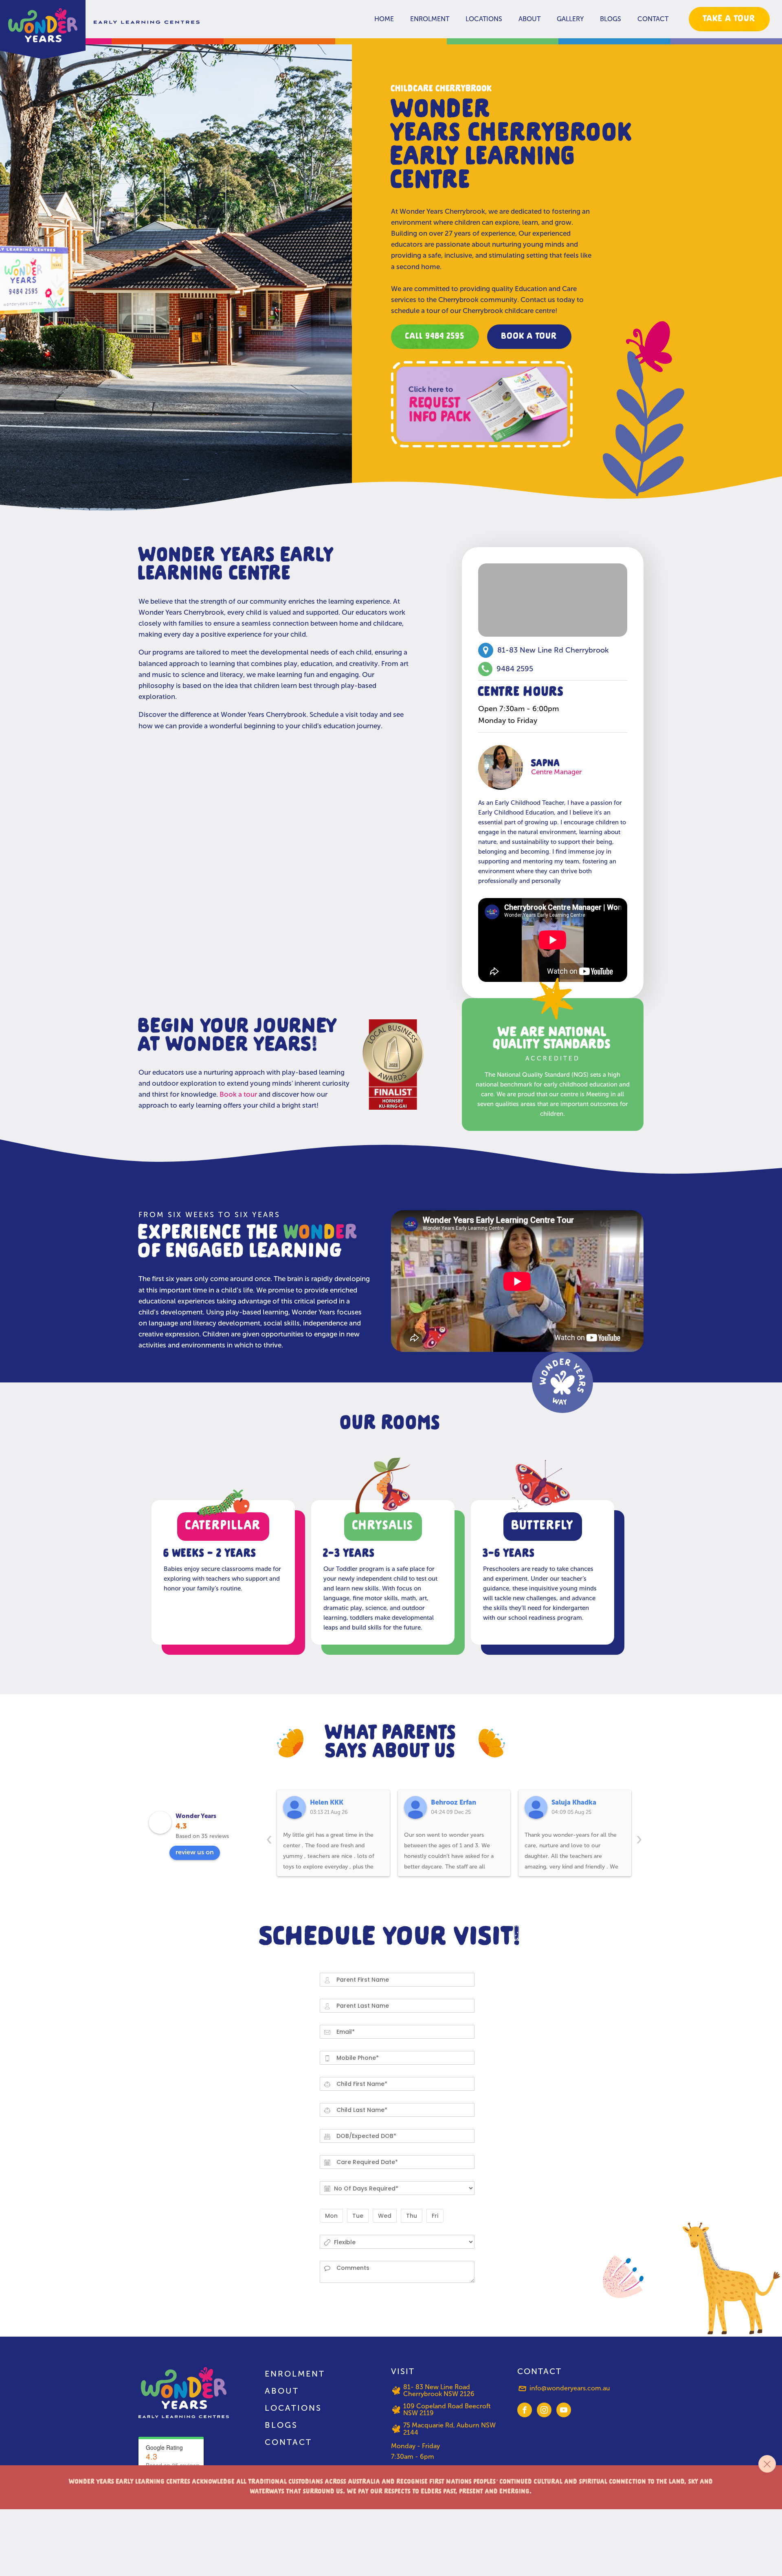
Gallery (570, 19)
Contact (653, 19)
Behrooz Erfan (454, 1802)
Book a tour (238, 1094)
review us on (195, 1852)
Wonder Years (196, 1816)
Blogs (611, 19)
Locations (484, 19)
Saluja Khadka (574, 1802)
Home (384, 19)
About (529, 19)
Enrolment (430, 19)
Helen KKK (327, 1802)
